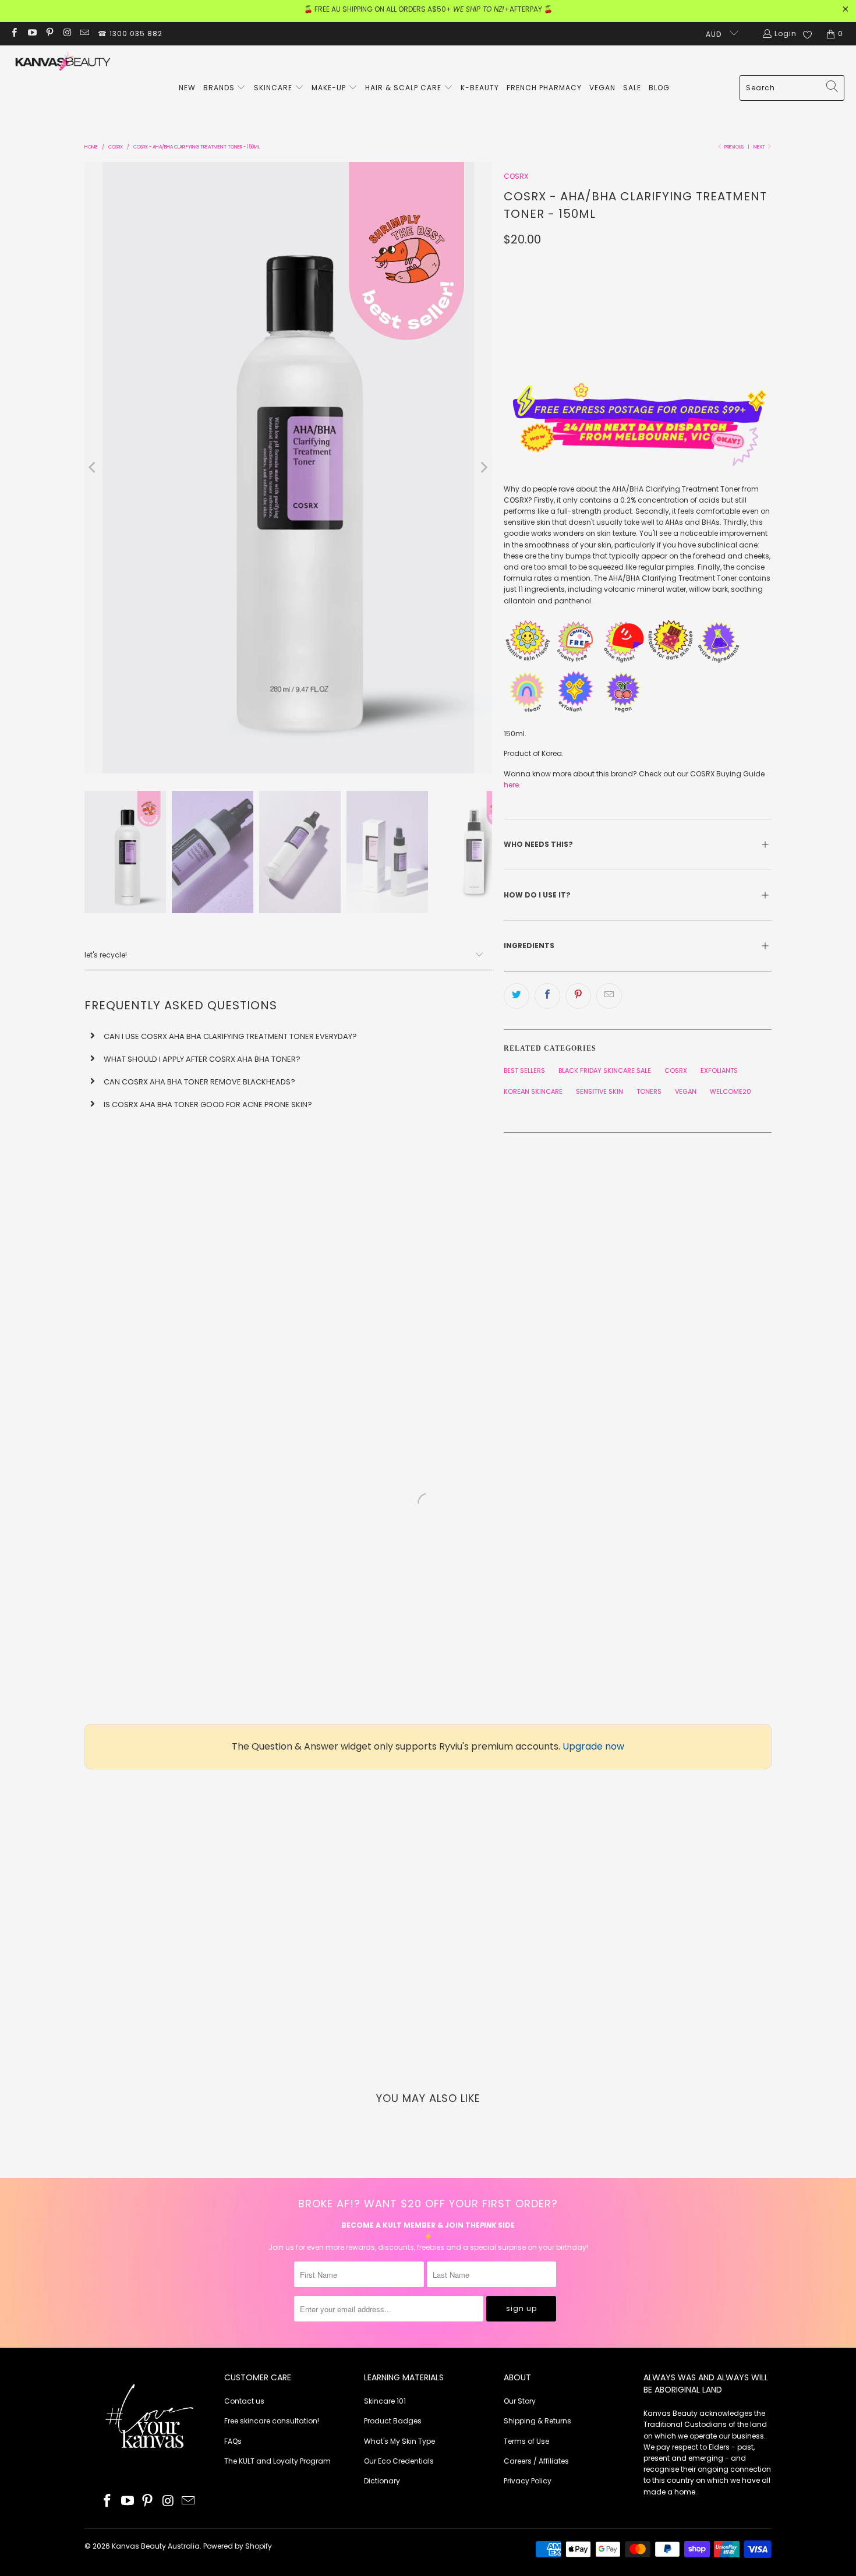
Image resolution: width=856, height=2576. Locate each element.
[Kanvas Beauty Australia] (63, 63)
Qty (511, 263)
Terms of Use (526, 2441)
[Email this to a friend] (609, 996)
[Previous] (93, 468)
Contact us (244, 2401)
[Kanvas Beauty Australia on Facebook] (14, 33)
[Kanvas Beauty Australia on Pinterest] (49, 33)
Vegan (686, 1091)
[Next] (483, 468)
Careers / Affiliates (536, 2461)
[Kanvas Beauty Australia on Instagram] (67, 33)
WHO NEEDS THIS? (538, 844)
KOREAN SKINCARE (533, 1091)
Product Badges (393, 2421)
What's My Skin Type (399, 2441)
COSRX (516, 176)
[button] (225, 88)
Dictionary (382, 2481)
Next (760, 147)
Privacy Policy (528, 2481)
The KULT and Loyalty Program (277, 2461)
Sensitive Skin (599, 1091)
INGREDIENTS (530, 946)
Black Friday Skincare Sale (605, 1070)
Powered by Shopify (238, 2546)
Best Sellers (524, 1070)
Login (786, 33)
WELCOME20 (731, 1091)
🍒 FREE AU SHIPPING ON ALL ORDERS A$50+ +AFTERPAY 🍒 (428, 9)
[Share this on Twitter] (517, 996)
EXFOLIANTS (719, 1070)
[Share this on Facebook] (547, 996)
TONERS (649, 1091)
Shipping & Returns (537, 2421)
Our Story (520, 2401)
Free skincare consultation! (272, 2421)
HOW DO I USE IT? (538, 895)
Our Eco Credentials (399, 2461)
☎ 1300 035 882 (130, 33)
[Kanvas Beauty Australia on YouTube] (31, 33)
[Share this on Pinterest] (578, 996)
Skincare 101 (385, 2401)
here (511, 785)
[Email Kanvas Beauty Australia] (84, 33)
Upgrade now (593, 1746)
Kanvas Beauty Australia (156, 2546)
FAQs (233, 2441)
